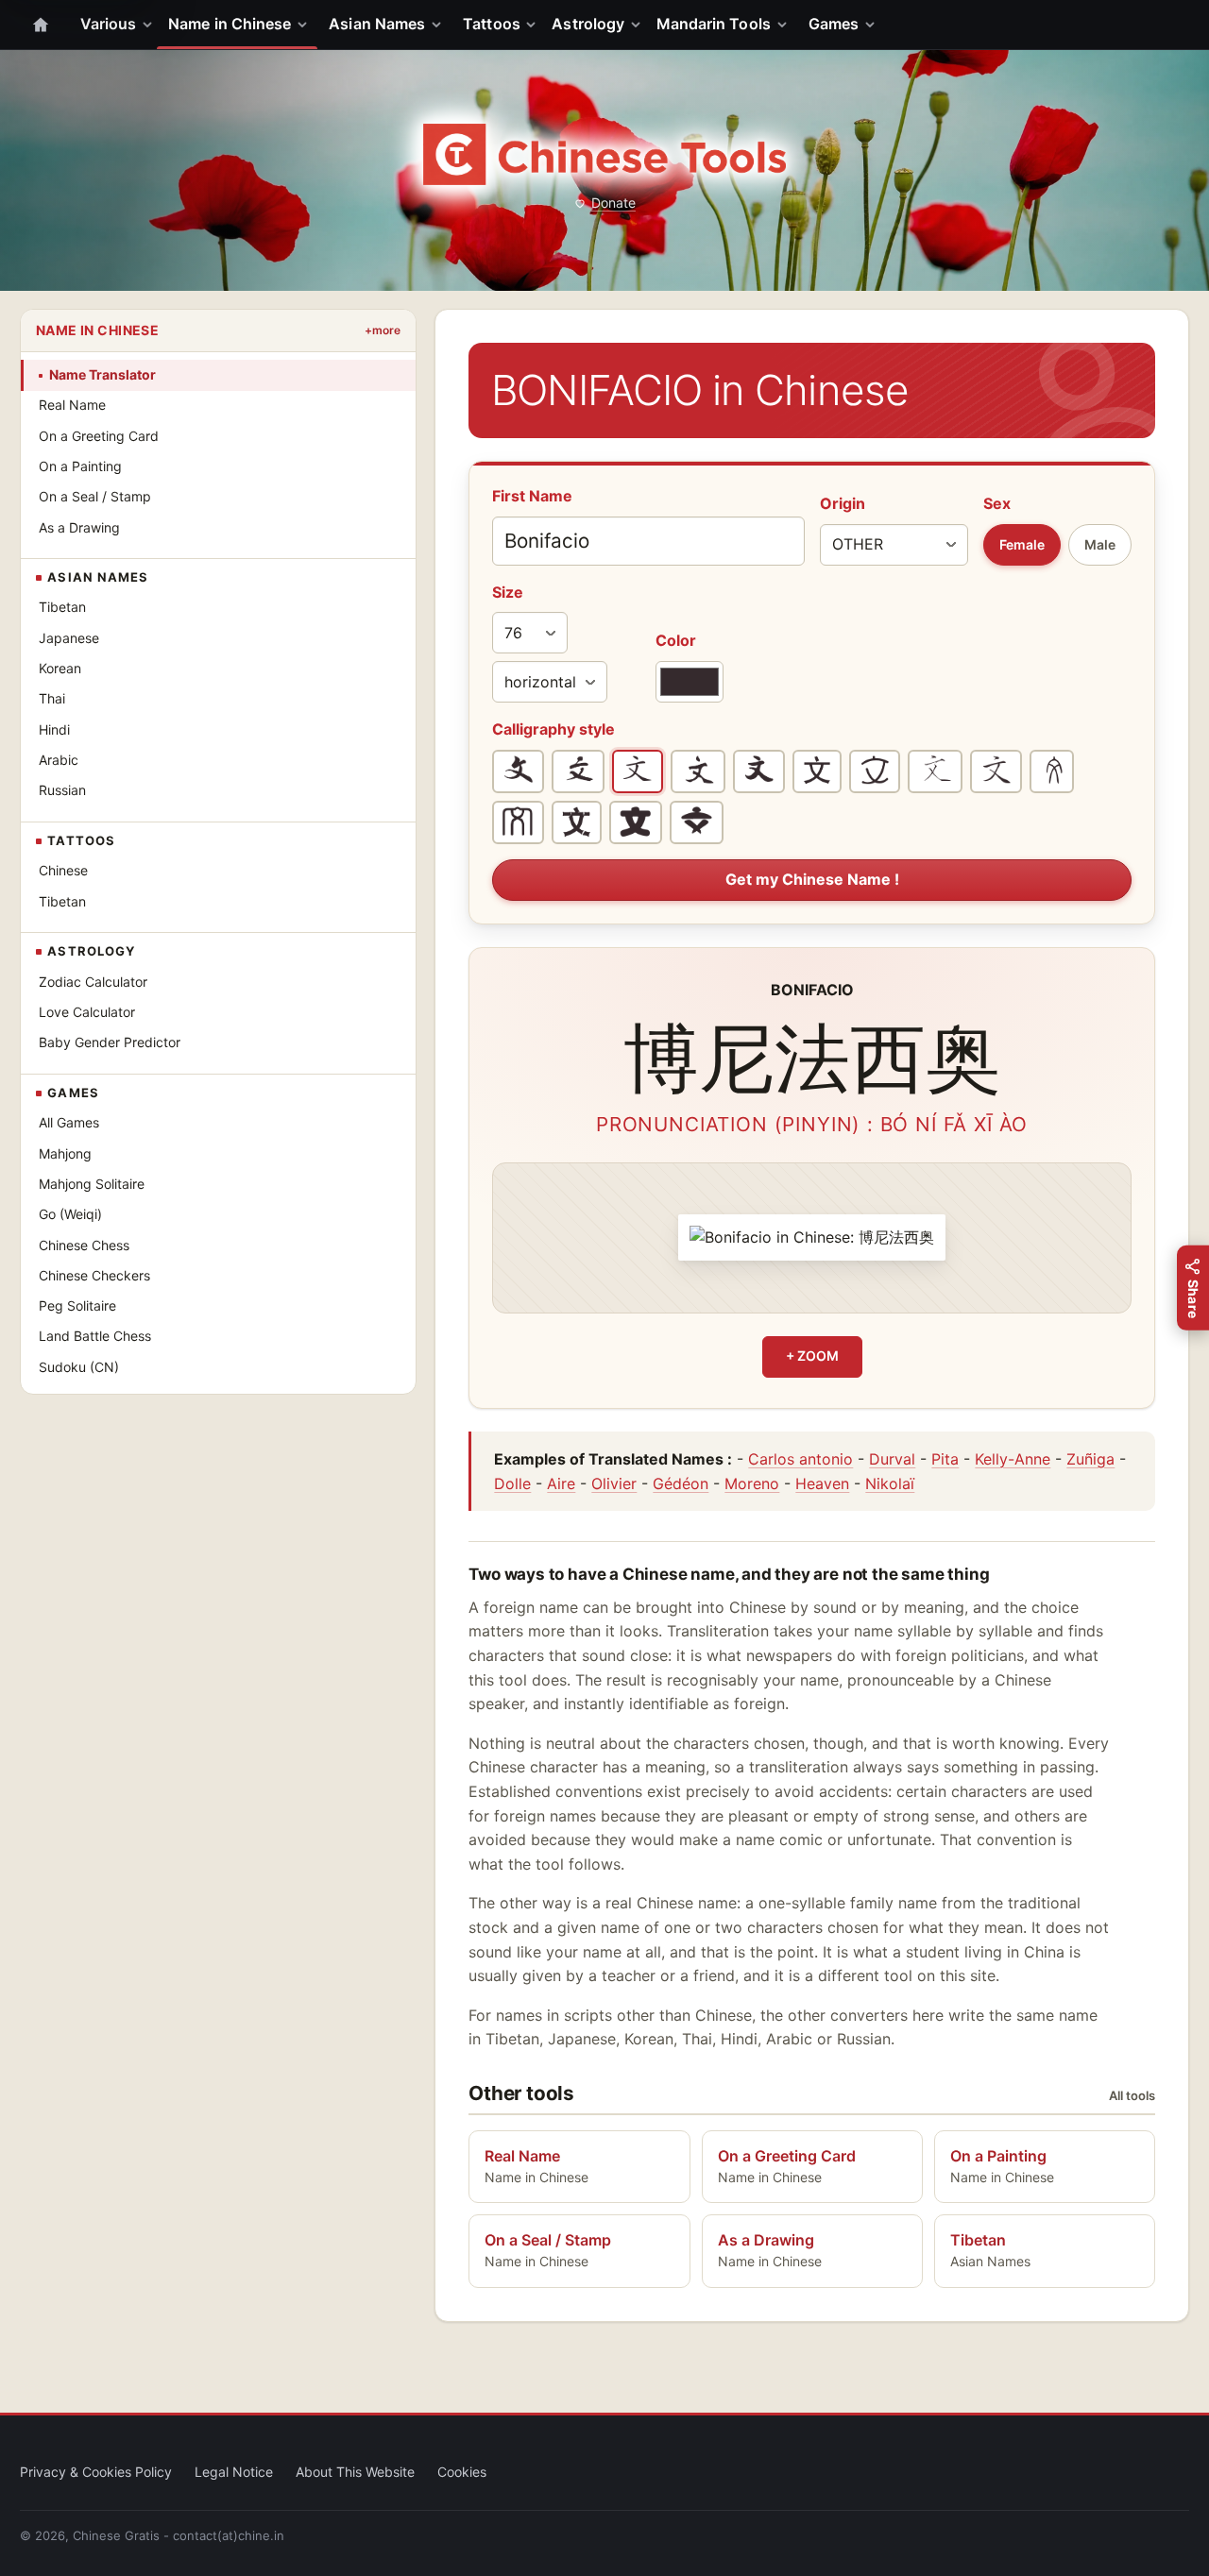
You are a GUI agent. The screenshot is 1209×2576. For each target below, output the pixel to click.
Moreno (752, 1483)
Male (1100, 544)
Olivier (614, 1483)
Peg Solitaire (77, 1305)
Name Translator (102, 374)
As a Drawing (79, 527)
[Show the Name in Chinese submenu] (306, 25)
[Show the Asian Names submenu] (440, 25)
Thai (52, 698)
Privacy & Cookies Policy (96, 2472)
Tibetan (62, 607)
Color (676, 640)
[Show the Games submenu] (874, 25)
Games (834, 24)
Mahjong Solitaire (92, 1184)
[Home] (41, 25)
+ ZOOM (812, 1356)
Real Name (72, 405)
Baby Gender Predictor (110, 1042)
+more (383, 330)
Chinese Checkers (94, 1275)
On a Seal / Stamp (95, 496)
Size (508, 592)
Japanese (69, 638)
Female (1022, 544)
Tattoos (492, 24)
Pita (945, 1459)
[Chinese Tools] (604, 154)
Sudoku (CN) (79, 1367)
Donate (613, 203)
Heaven (822, 1483)
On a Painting (80, 466)
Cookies (462, 2472)
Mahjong (65, 1153)
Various (109, 24)
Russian (62, 790)
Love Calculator (87, 1012)
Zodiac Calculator (93, 982)
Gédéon (681, 1483)
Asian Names (377, 24)
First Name (532, 496)
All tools (1132, 2095)
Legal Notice (234, 2472)
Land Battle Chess (95, 1336)
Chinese (63, 870)
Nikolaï (890, 1483)
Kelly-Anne (1013, 1459)
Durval (892, 1459)
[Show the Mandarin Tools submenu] (786, 25)
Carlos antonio (800, 1459)
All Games (69, 1122)
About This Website (355, 2472)
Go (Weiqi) (70, 1214)
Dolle (512, 1483)
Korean (60, 668)
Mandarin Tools (714, 24)
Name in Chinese (230, 24)
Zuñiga (1090, 1459)
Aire (561, 1483)
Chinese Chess (84, 1245)
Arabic (59, 760)
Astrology (588, 24)
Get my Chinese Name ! (812, 879)
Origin (843, 503)
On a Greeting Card (99, 436)
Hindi (54, 729)
